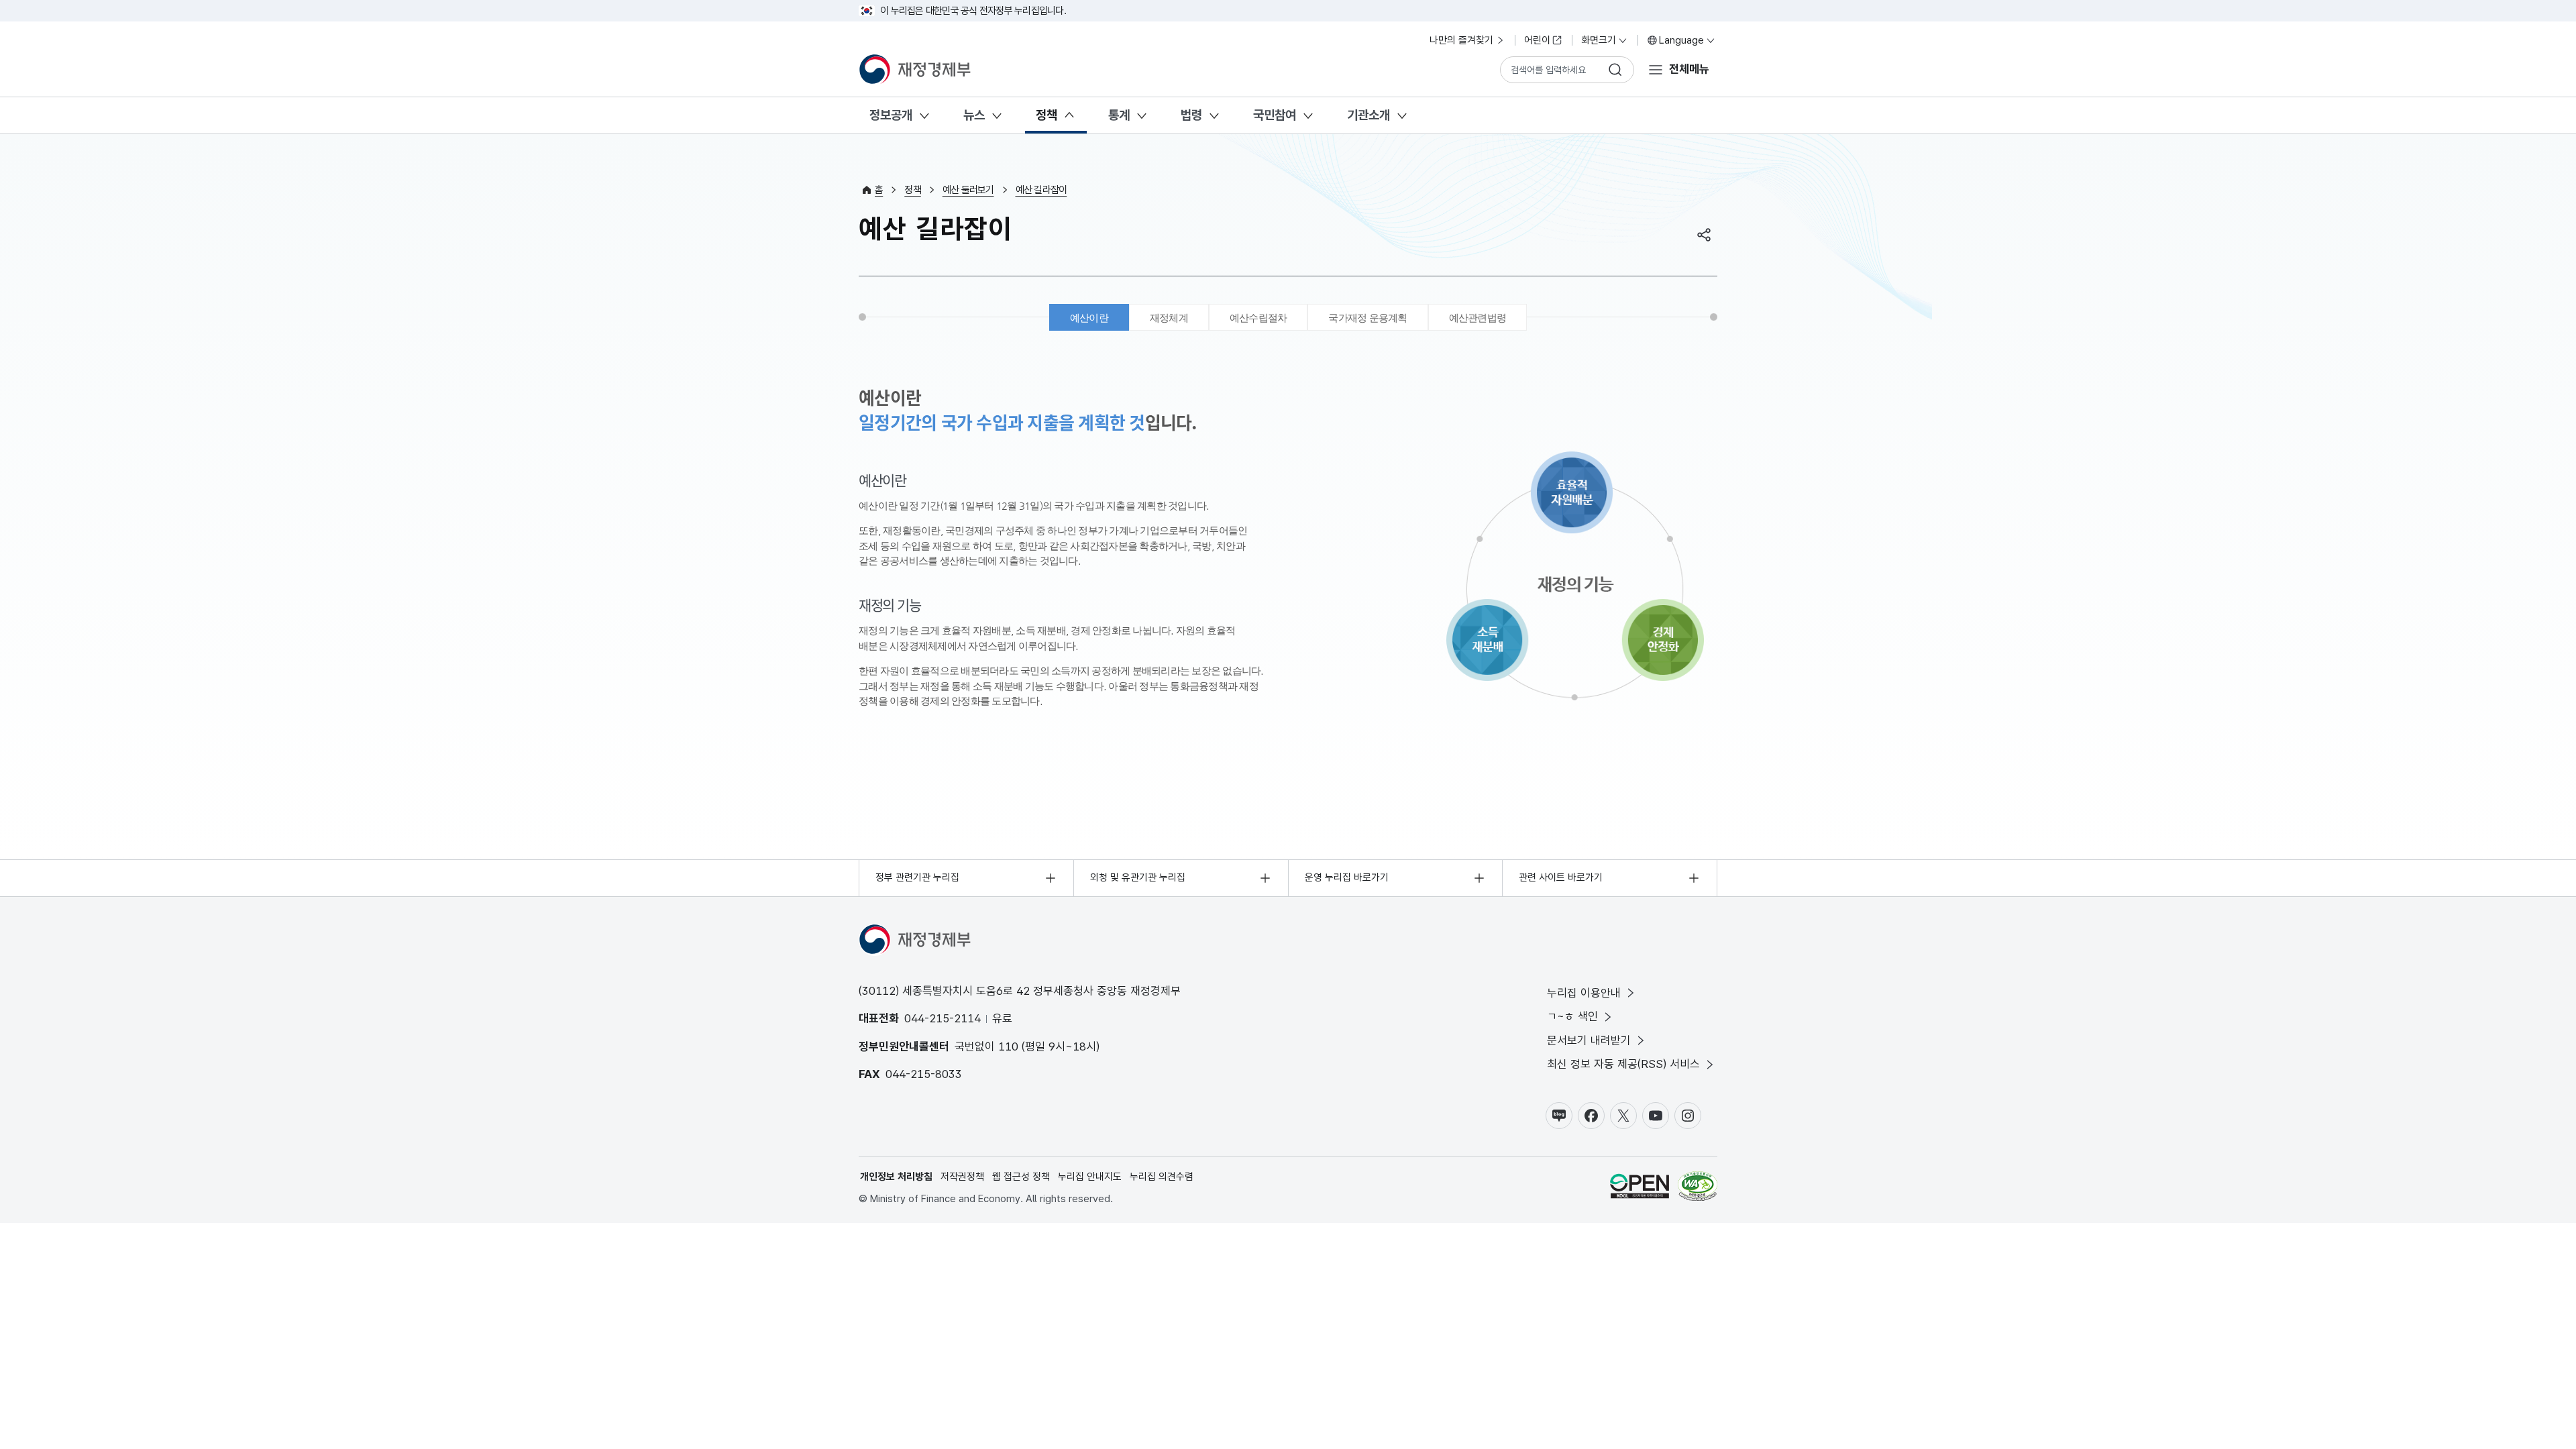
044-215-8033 (924, 1074)
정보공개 (891, 115)
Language (1681, 40)
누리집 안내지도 (1090, 1177)
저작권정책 (962, 1177)
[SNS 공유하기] (1704, 235)
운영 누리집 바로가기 (1347, 877)
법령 (1191, 115)
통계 (1119, 115)
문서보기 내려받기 (1589, 1040)
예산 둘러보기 (968, 190)
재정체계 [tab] (1169, 318)
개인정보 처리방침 (896, 1177)
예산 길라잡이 (1041, 190)
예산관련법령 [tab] (1478, 318)
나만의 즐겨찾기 (1461, 40)
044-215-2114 (943, 1018)
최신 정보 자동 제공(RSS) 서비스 (1623, 1064)
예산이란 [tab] (1089, 318)
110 (1008, 1046)
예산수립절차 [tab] (1258, 318)
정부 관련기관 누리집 (917, 877)
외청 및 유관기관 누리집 (1138, 877)
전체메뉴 (1689, 69)
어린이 (1537, 40)
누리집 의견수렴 (1162, 1177)
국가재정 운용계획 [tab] (1367, 318)
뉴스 (974, 115)
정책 (1046, 115)
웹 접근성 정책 (1021, 1177)
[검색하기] (1615, 70)
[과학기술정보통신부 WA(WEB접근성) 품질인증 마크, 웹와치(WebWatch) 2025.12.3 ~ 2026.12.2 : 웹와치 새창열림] (1698, 1188)
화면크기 (1599, 40)
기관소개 (1368, 115)
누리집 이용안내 (1584, 993)
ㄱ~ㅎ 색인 (1572, 1016)
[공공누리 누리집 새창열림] (1640, 1188)
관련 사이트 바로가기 (1561, 877)
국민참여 (1275, 115)
